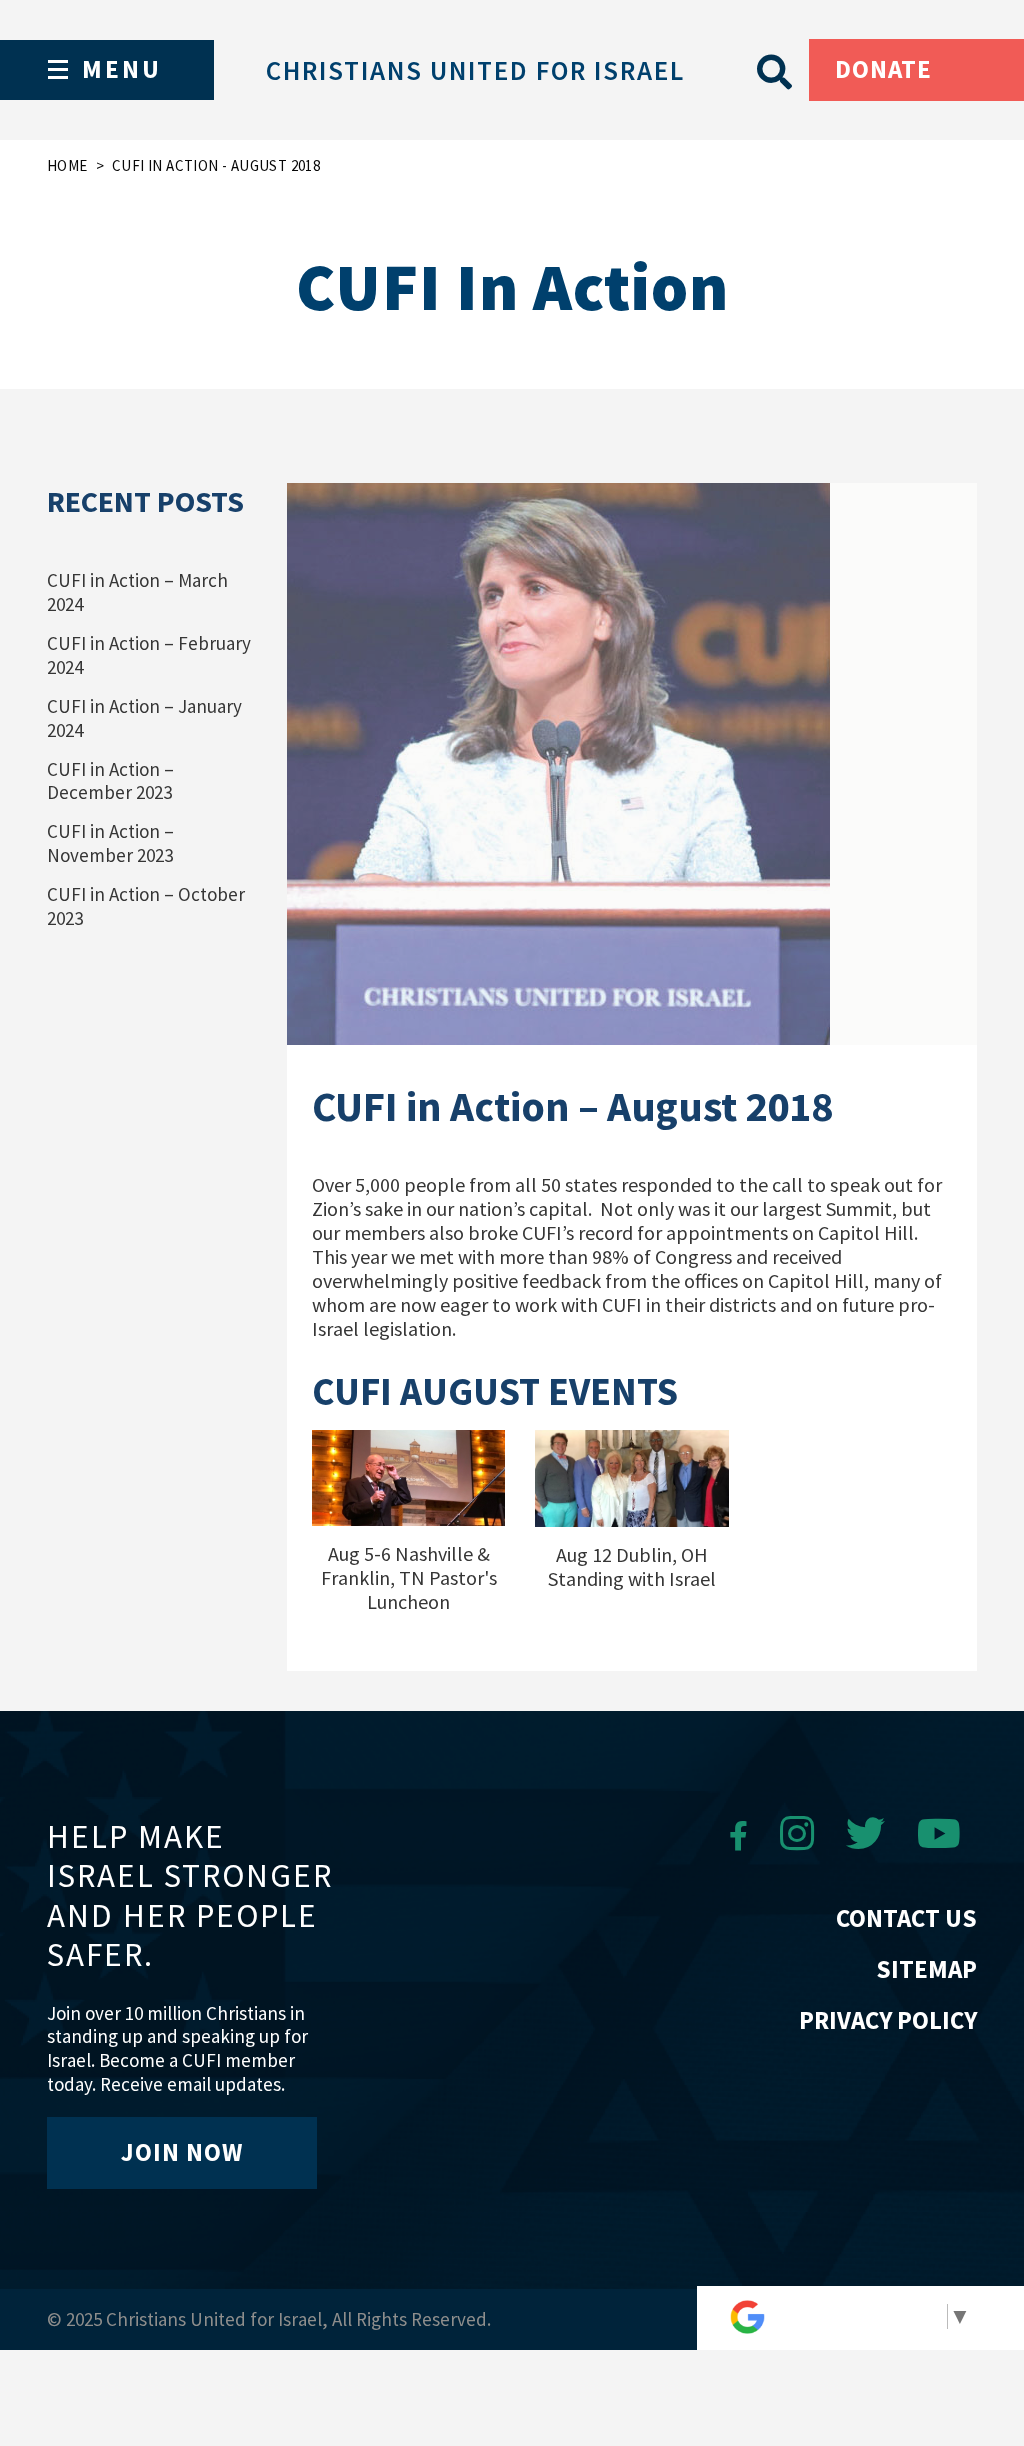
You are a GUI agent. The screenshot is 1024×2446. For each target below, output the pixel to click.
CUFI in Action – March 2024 (137, 592)
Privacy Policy (888, 2020)
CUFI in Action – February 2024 (149, 655)
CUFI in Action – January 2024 (144, 718)
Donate (883, 69)
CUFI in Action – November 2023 (110, 843)
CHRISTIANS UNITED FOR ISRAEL (475, 70)
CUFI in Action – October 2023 (146, 906)
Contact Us (906, 1918)
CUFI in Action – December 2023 (110, 781)
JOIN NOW (182, 2152)
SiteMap (926, 1969)
